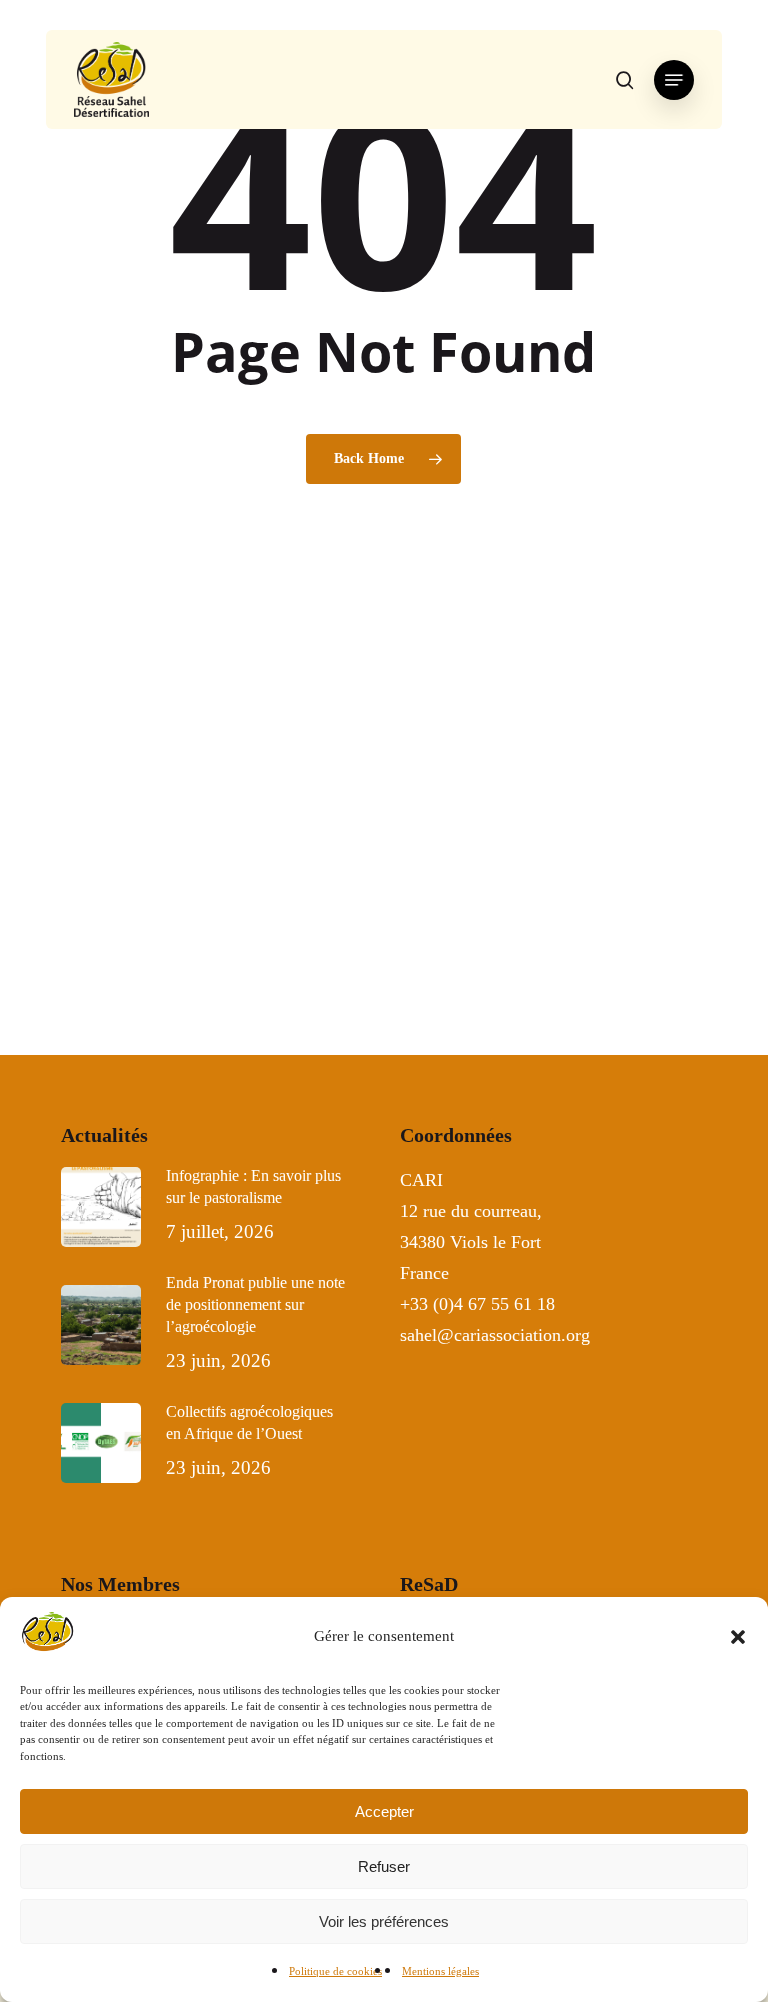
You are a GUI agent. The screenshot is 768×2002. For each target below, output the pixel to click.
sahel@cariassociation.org (497, 1335)
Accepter (384, 1811)
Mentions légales (440, 1971)
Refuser (384, 1866)
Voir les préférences (384, 1921)
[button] (738, 1637)
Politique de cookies (335, 1971)
